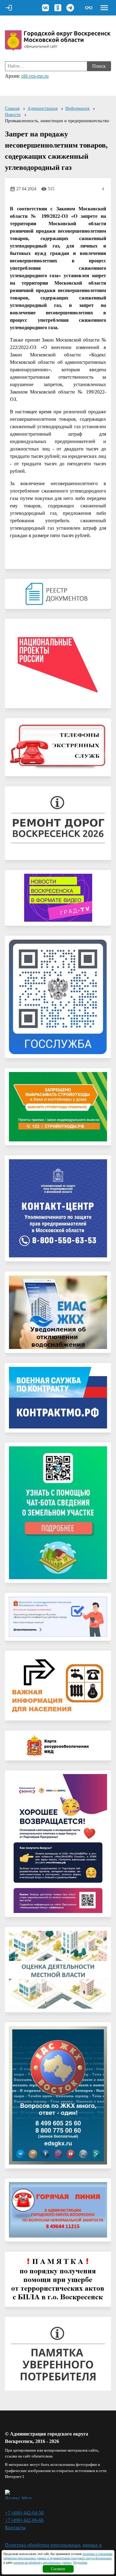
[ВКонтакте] (45, 8)
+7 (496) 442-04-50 (24, 2513)
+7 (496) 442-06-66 (24, 2520)
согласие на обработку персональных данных (42, 2563)
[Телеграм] (70, 8)
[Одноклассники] (58, 8)
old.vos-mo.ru (35, 76)
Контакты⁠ (15, 2528)
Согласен (58, 2569)
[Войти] (9, 8)
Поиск (99, 66)
